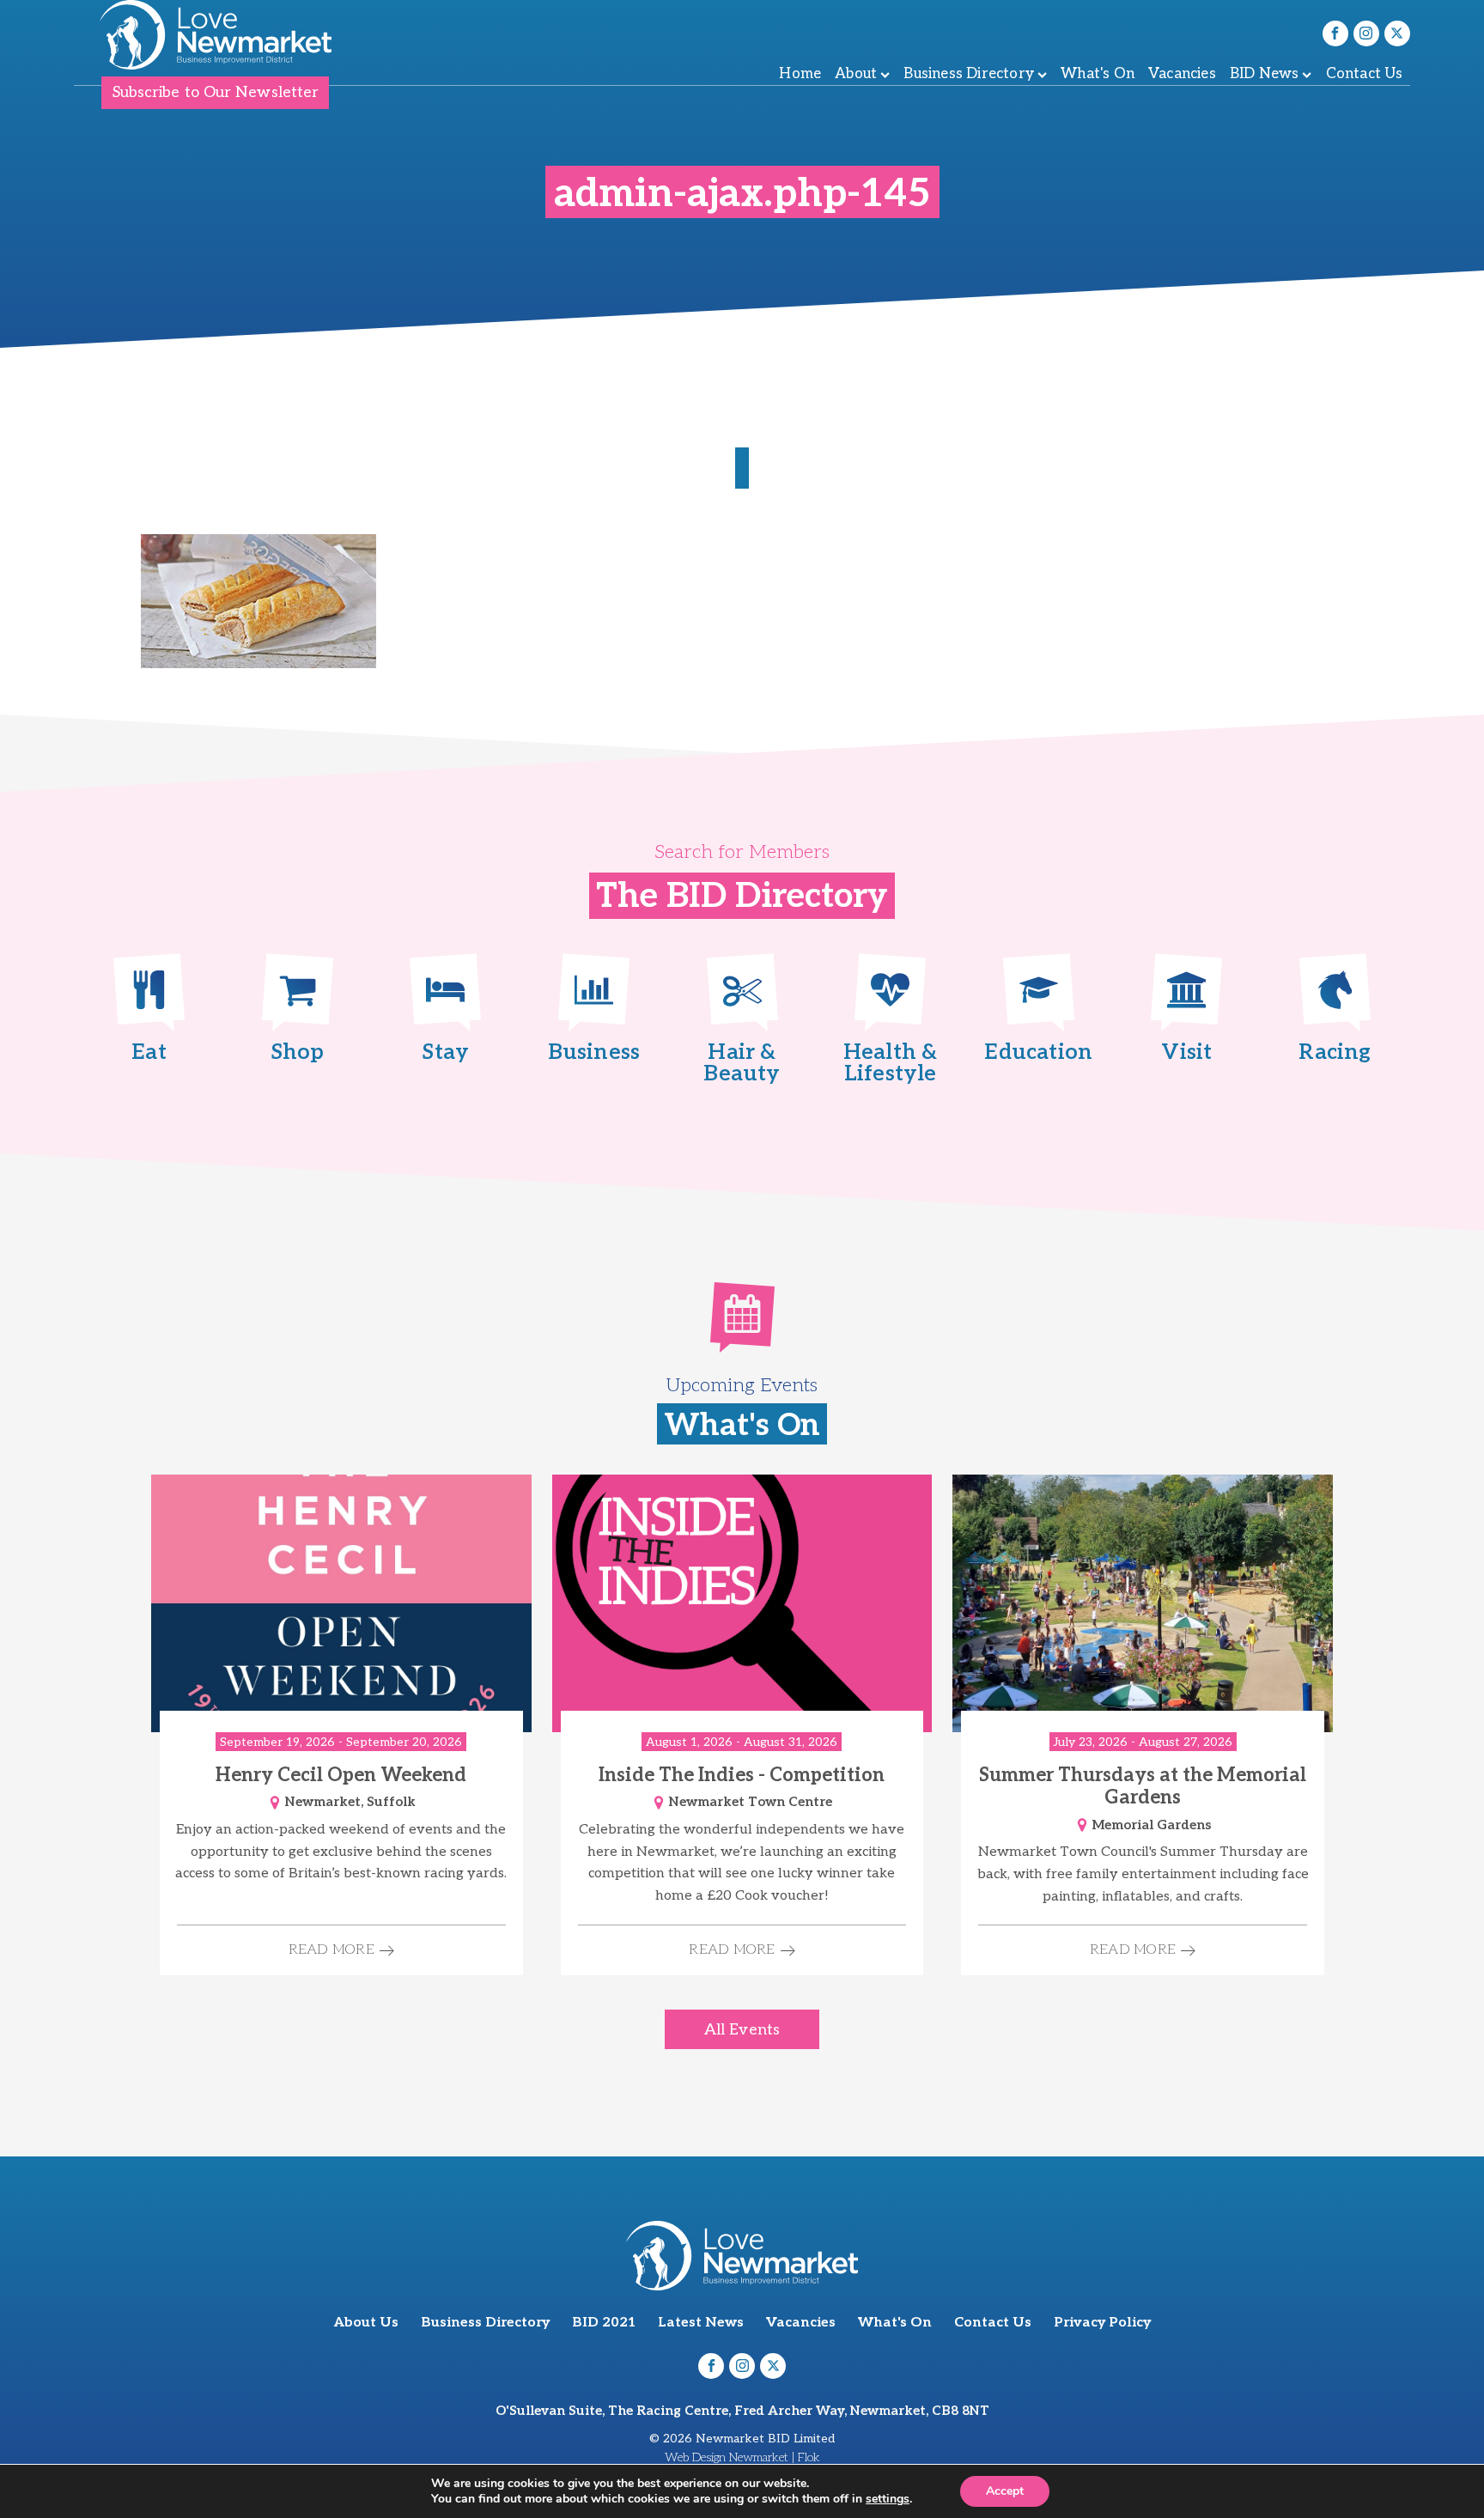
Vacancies (1182, 74)
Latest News (701, 2323)
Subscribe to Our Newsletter (216, 92)
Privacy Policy (1102, 2323)
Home (800, 74)
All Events (742, 2030)
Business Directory (969, 74)
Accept (1005, 2491)
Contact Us (1365, 74)
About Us (366, 2323)
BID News (1265, 74)
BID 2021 (604, 2323)
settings (888, 2499)
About (856, 74)
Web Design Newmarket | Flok (742, 2457)
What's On (1098, 74)
